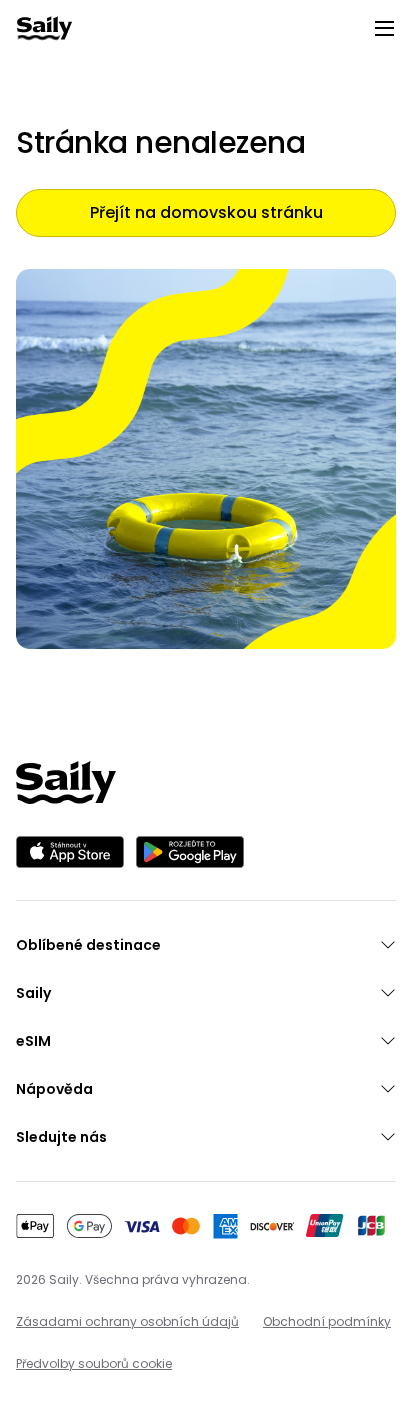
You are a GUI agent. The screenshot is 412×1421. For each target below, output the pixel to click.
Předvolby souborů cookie (94, 1363)
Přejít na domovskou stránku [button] (206, 212)
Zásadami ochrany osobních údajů (127, 1321)
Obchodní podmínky (327, 1321)
